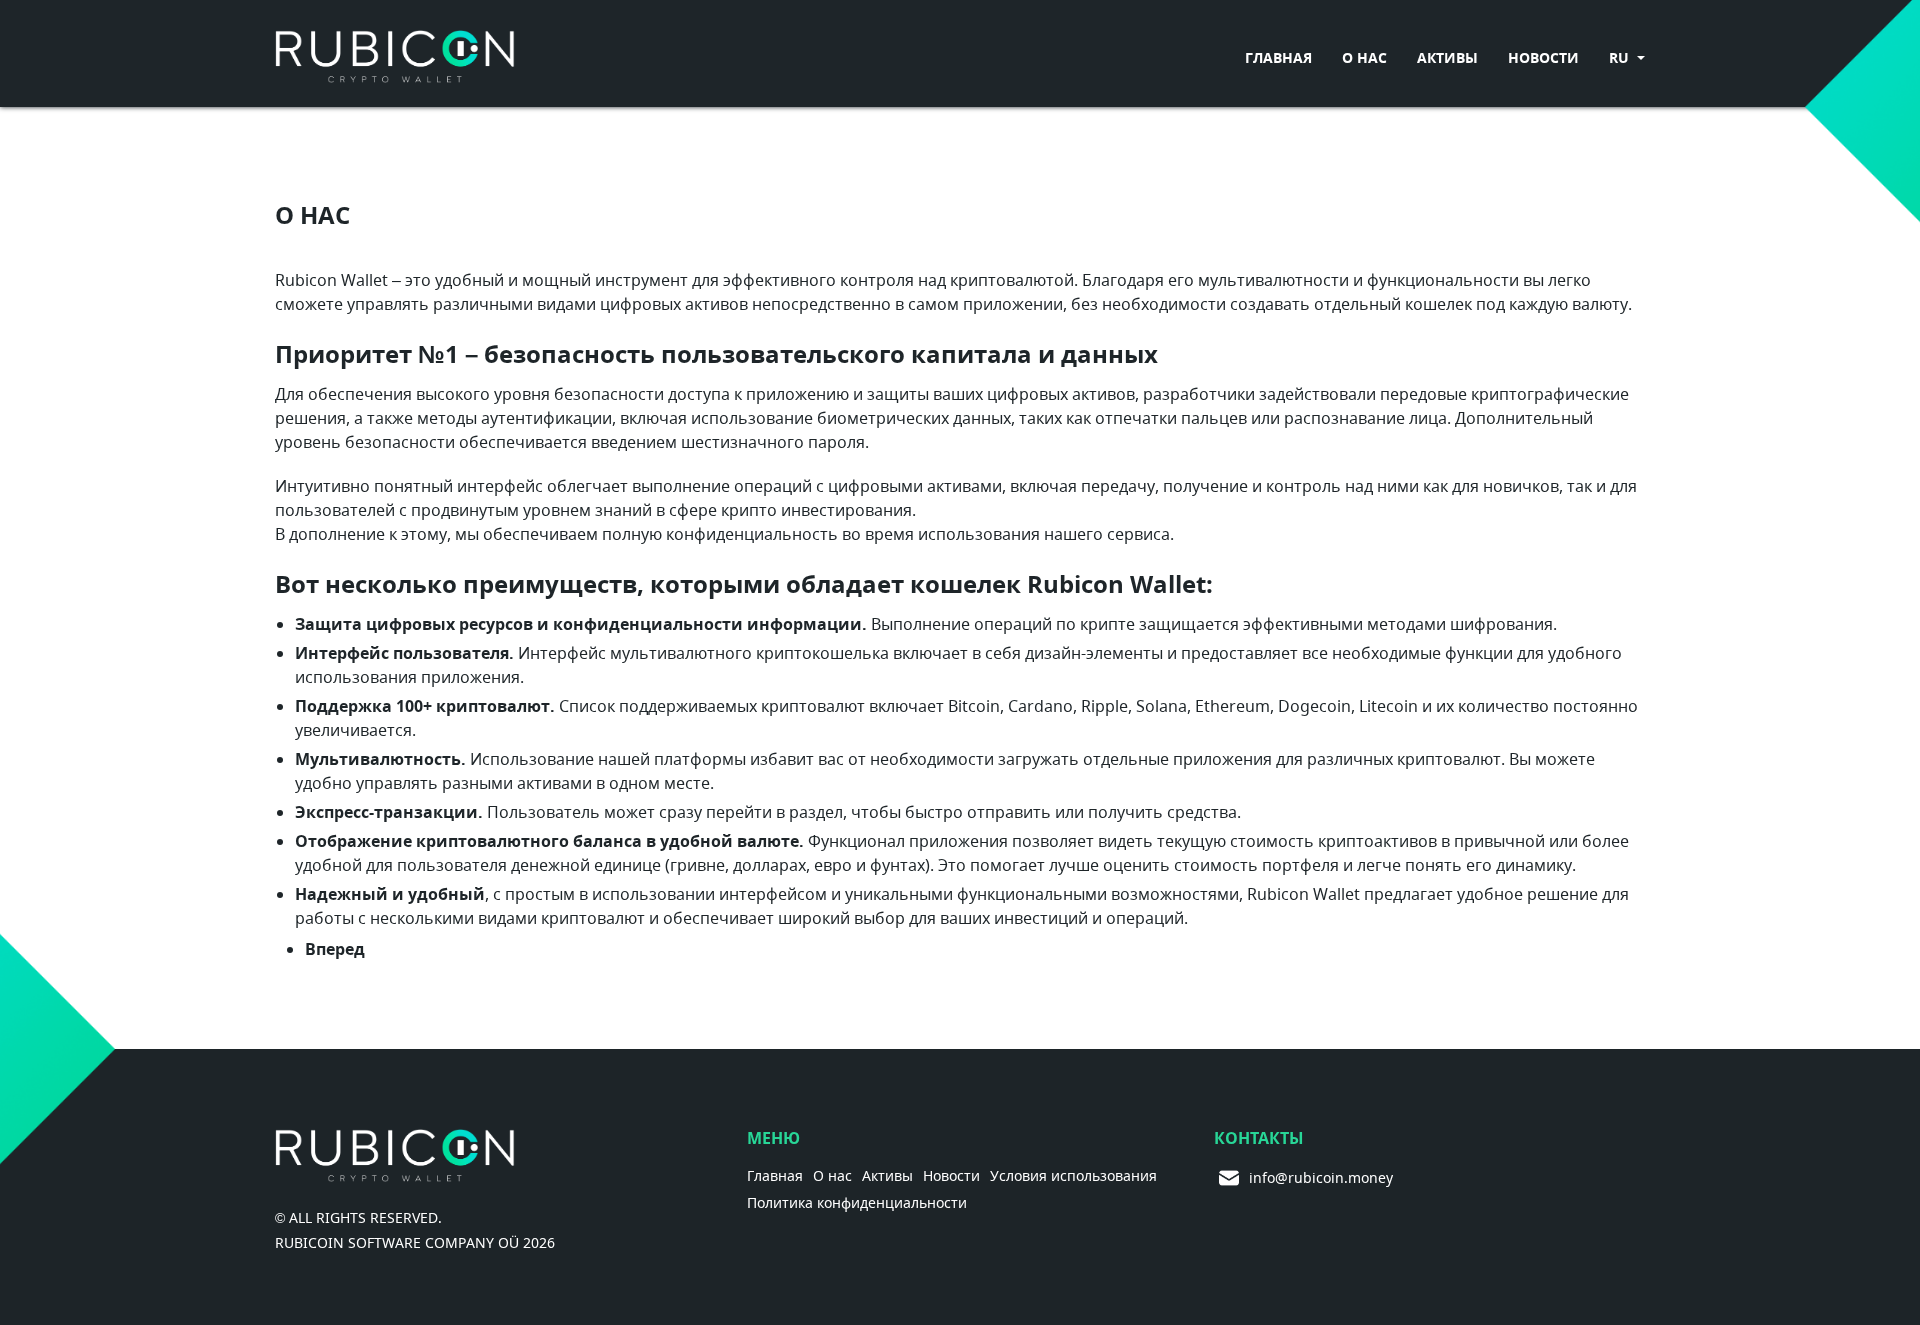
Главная (1278, 57)
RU (1621, 57)
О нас (1364, 57)
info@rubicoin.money (1289, 1177)
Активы (1447, 57)
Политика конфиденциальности (857, 1203)
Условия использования (1073, 1176)
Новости (1543, 57)
